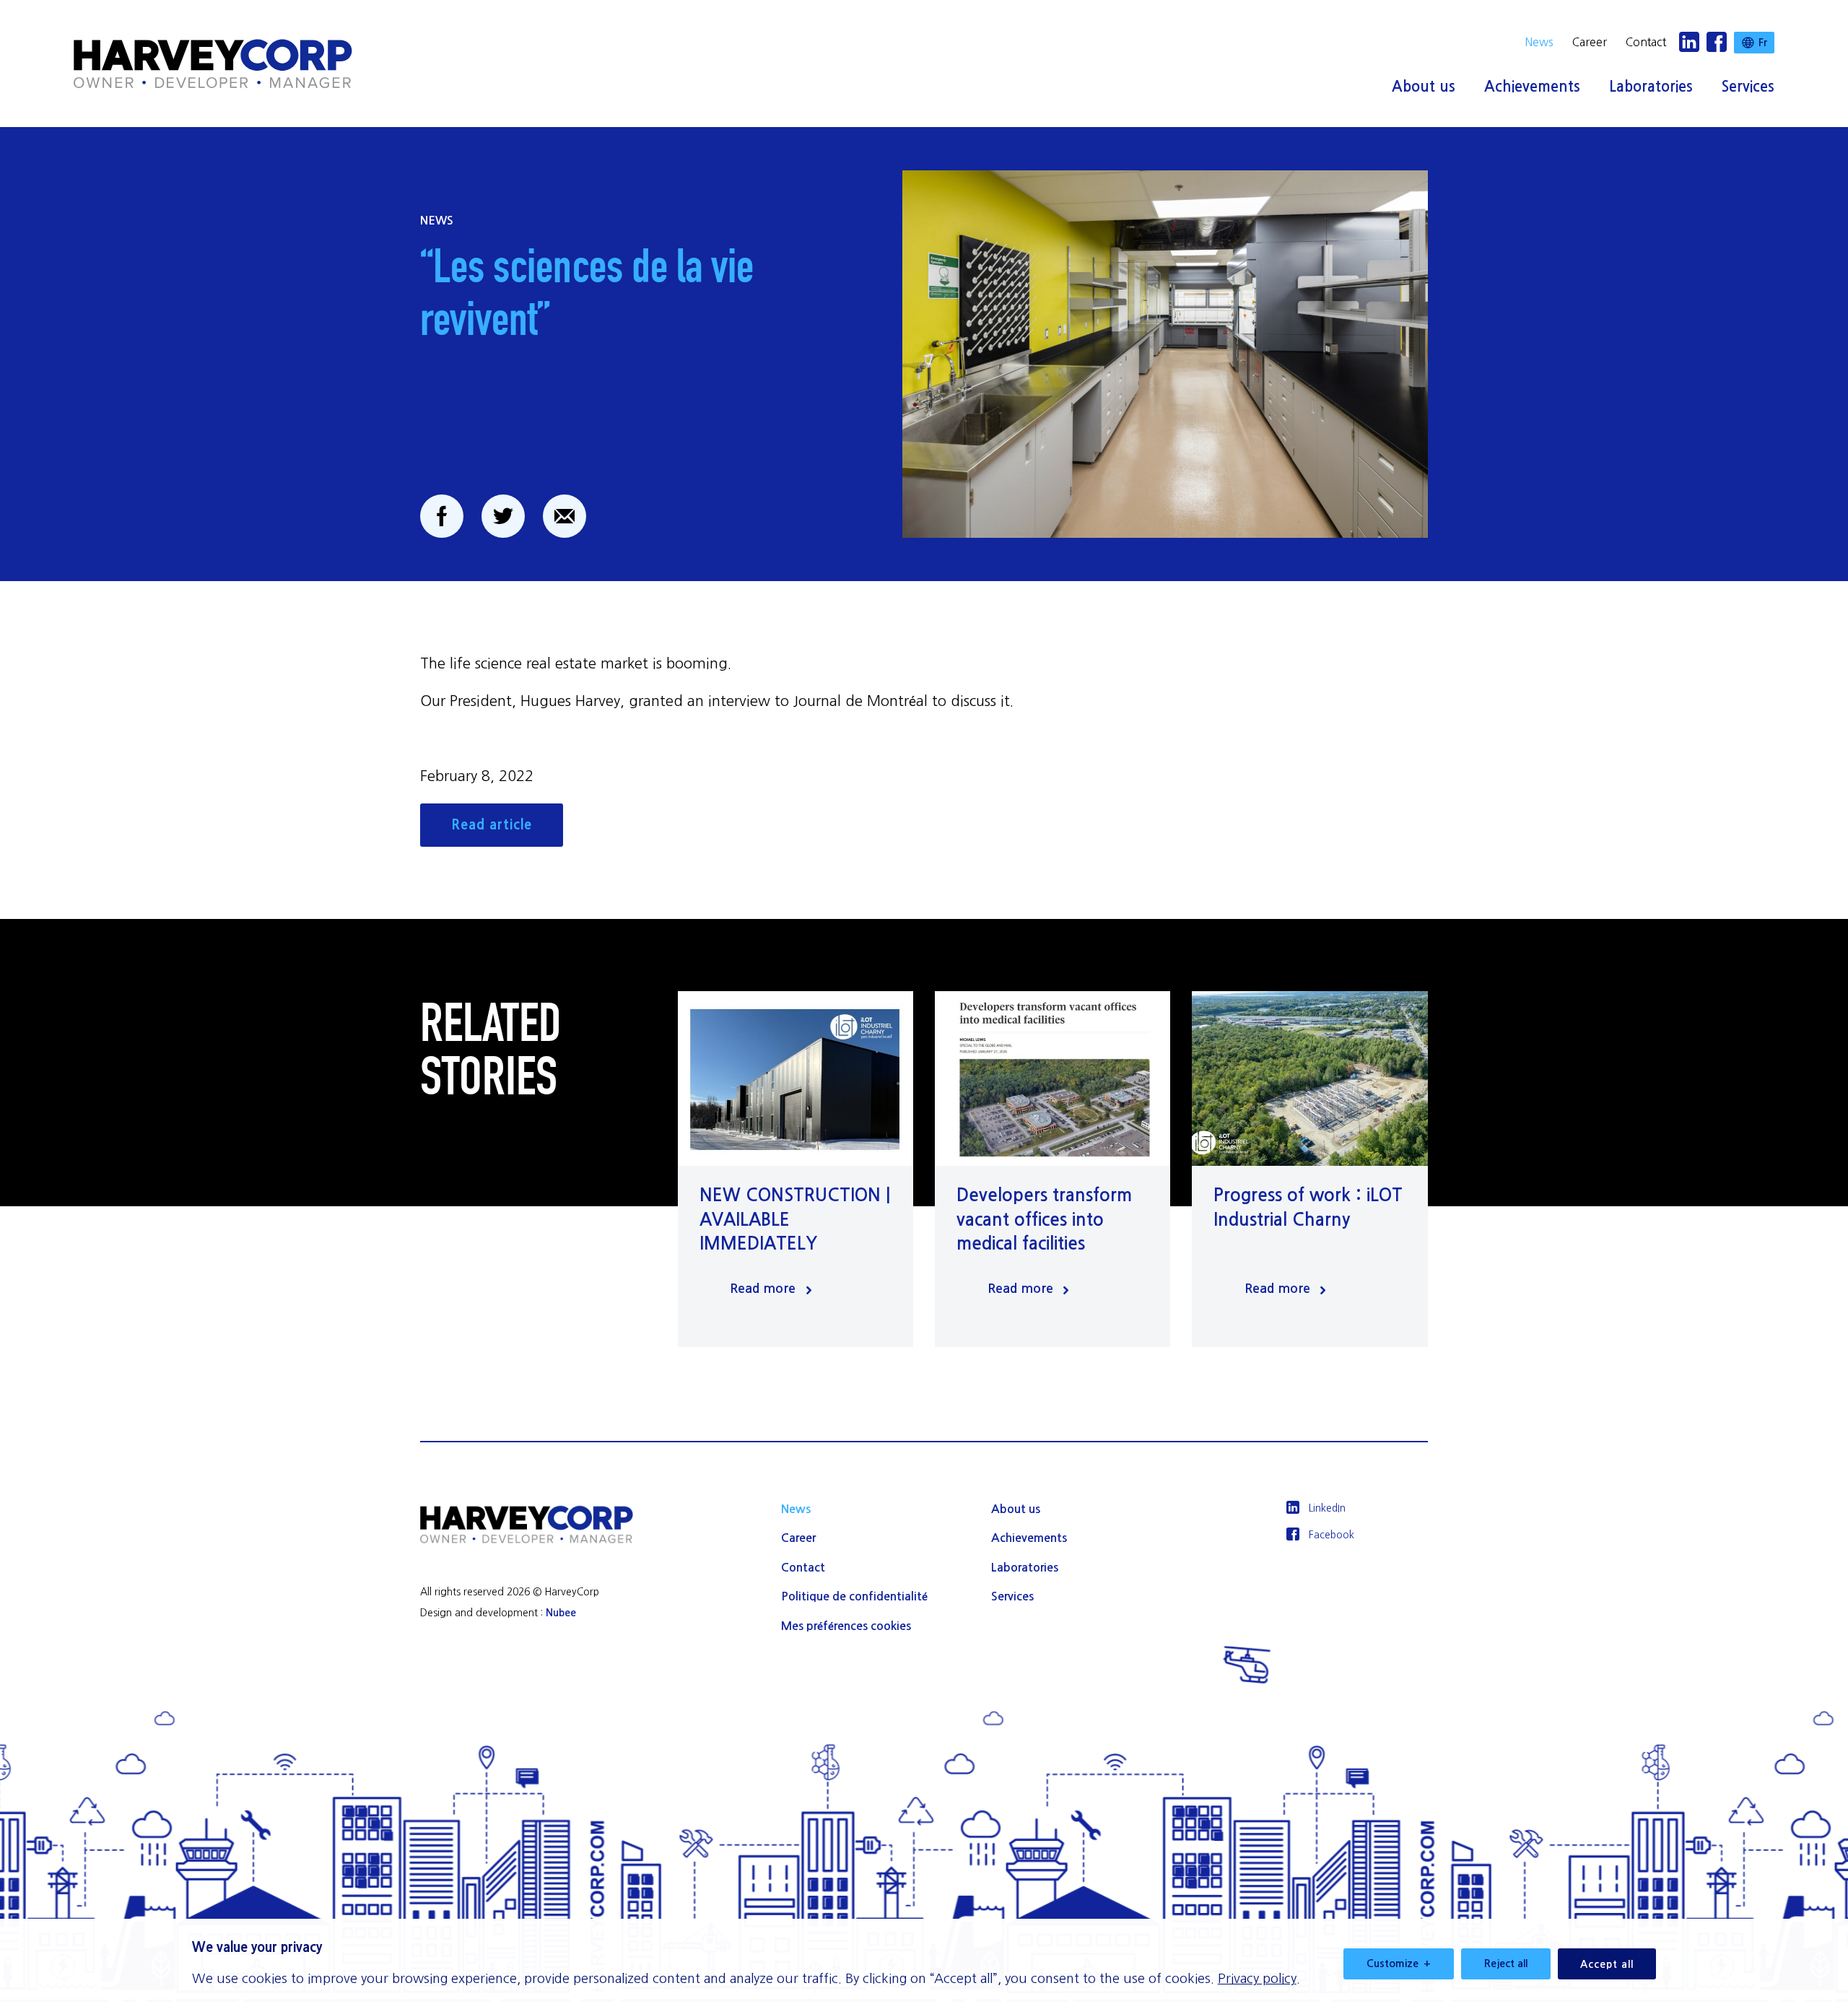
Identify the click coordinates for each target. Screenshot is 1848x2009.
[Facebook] (1717, 43)
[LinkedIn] (1689, 43)
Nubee (561, 1613)
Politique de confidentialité (854, 1596)
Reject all (1506, 1964)
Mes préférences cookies (846, 1626)
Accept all (1607, 1964)
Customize (1399, 1964)
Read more (763, 1289)
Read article (492, 825)
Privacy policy (1257, 1979)
